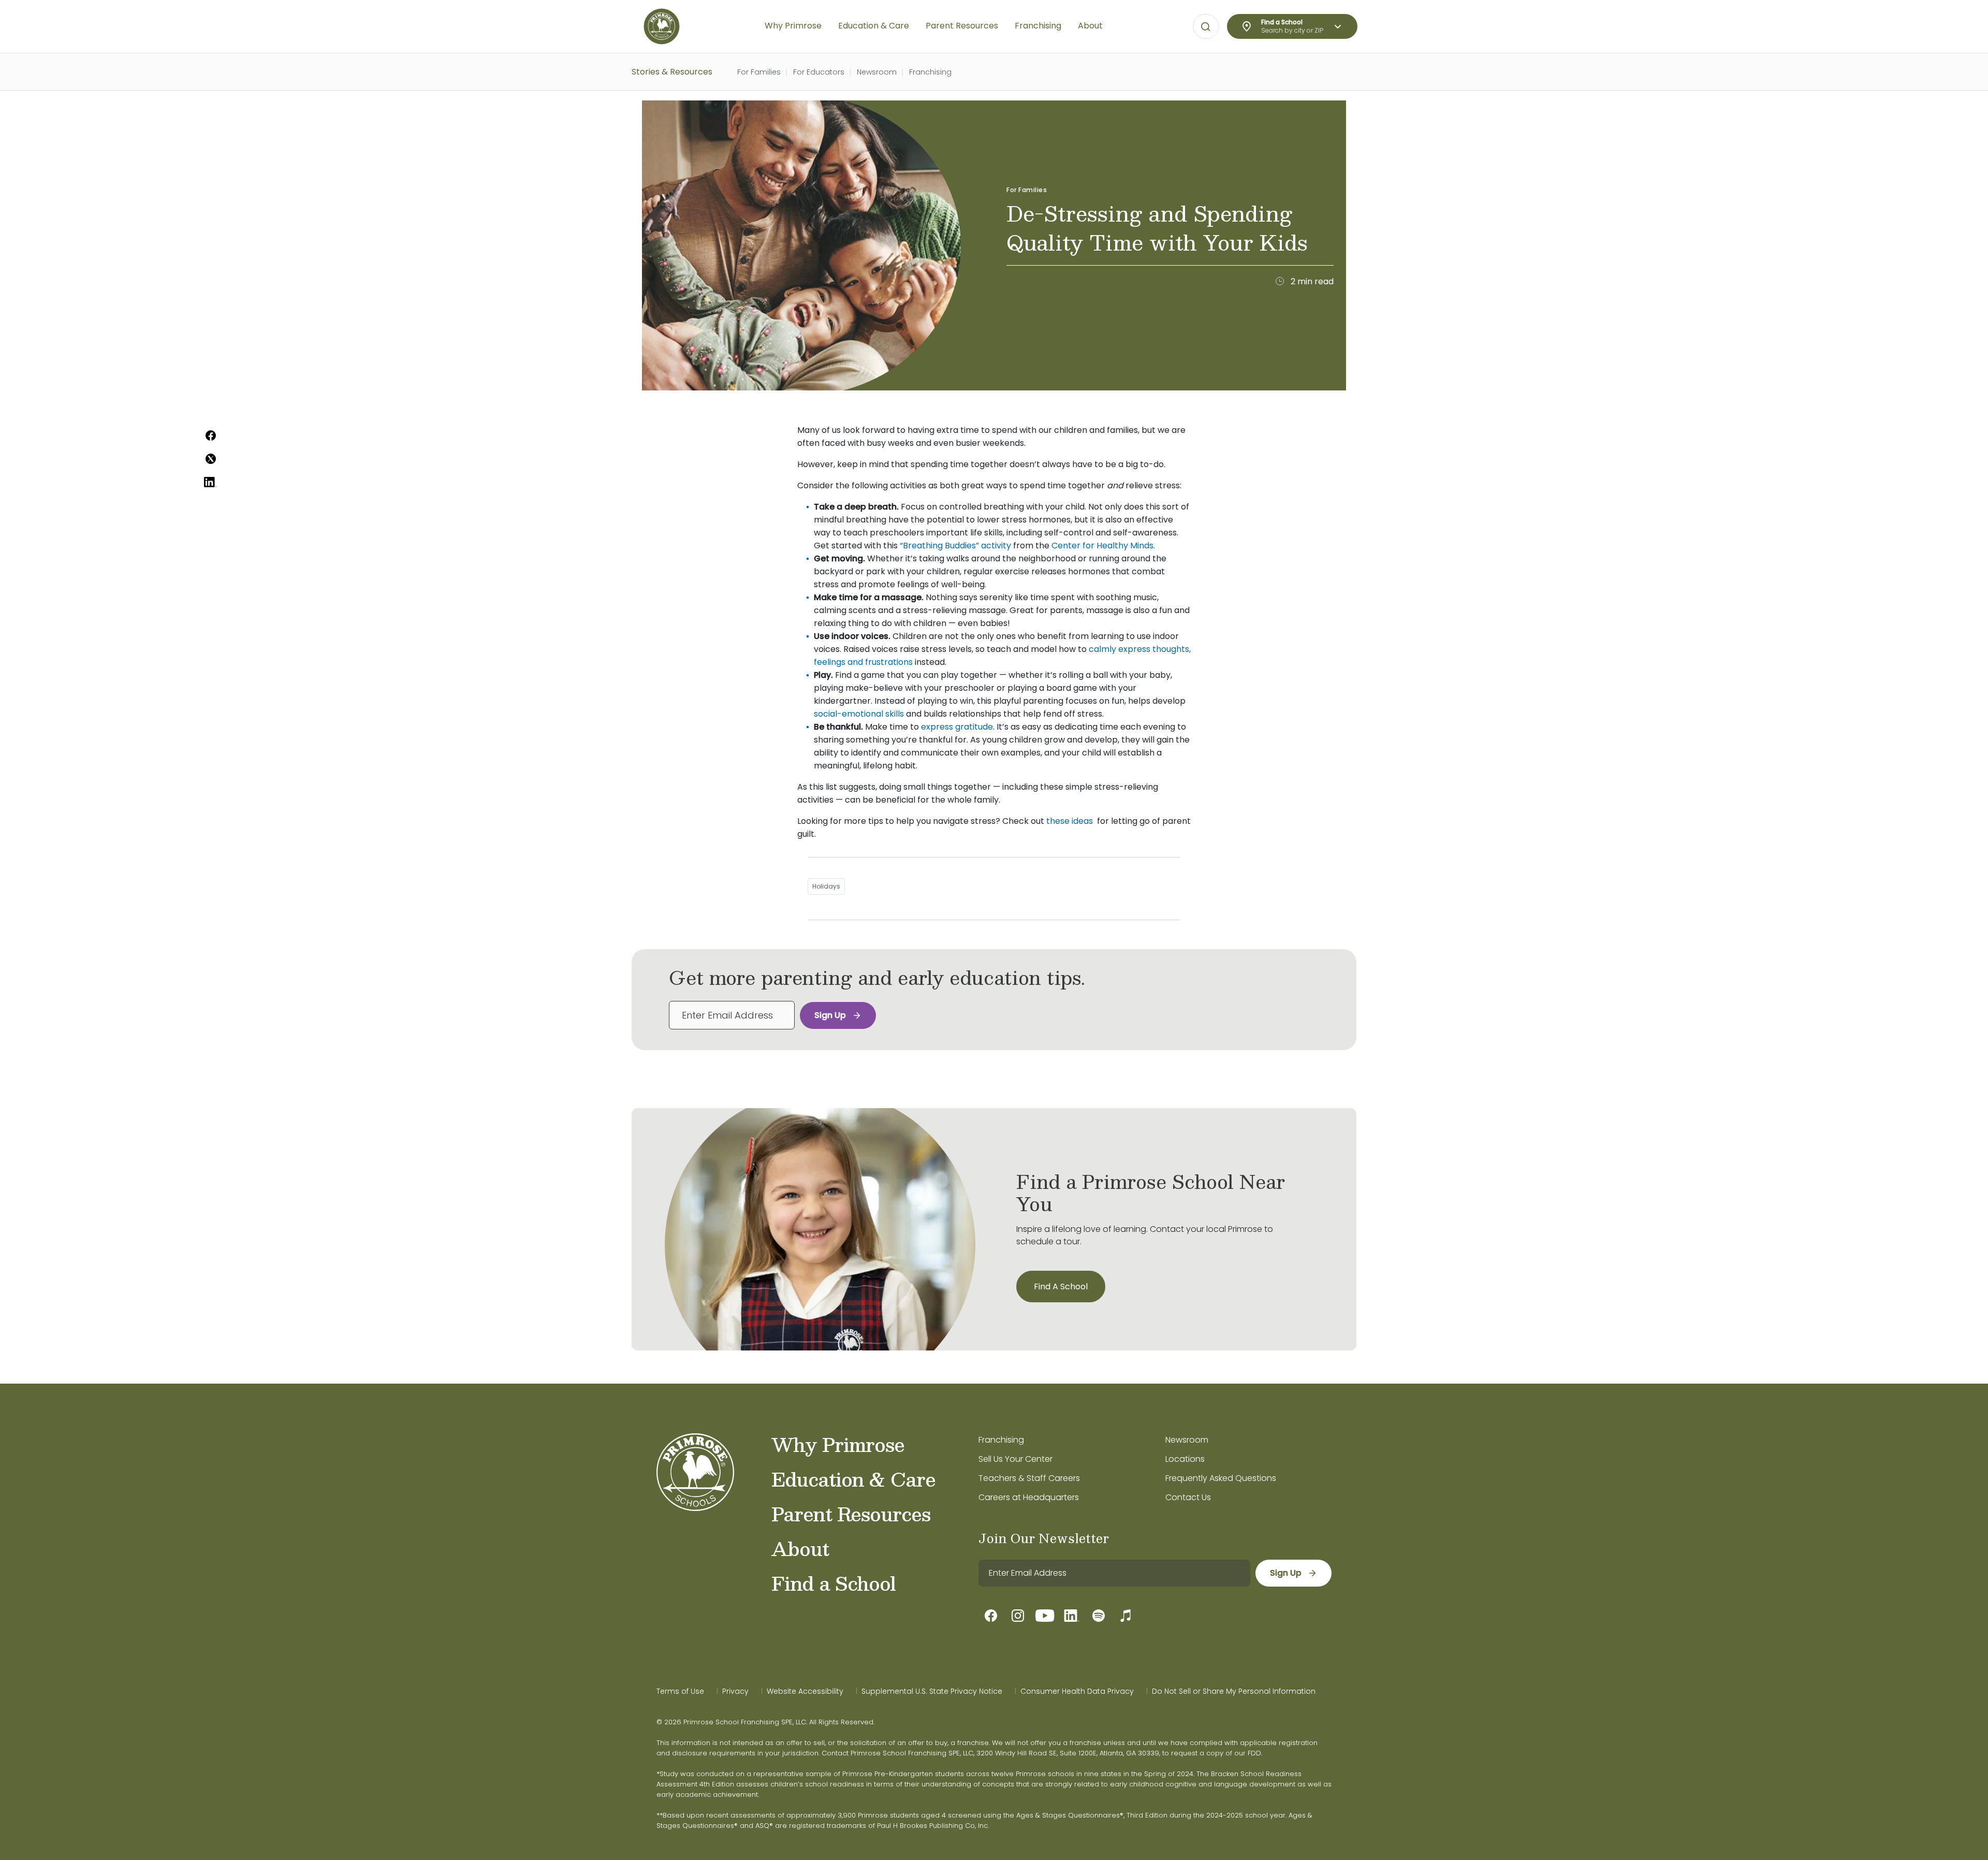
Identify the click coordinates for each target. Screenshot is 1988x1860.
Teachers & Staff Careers (1029, 1478)
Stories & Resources (672, 72)
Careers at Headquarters (1029, 1497)
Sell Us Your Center (1015, 1459)
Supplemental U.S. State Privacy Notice (932, 1691)
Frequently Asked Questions (1221, 1478)
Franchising (930, 72)
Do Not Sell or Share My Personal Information (1234, 1691)
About (800, 1548)
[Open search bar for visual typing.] (1206, 27)
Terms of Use (680, 1691)
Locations (1185, 1459)
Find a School (834, 1583)
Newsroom (877, 72)
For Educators (819, 72)
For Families (759, 72)
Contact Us (1188, 1497)
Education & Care (853, 1479)
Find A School (1061, 1287)
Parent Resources (851, 1514)
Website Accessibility (805, 1691)
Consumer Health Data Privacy (1077, 1691)
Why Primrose (838, 1444)
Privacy (735, 1691)
